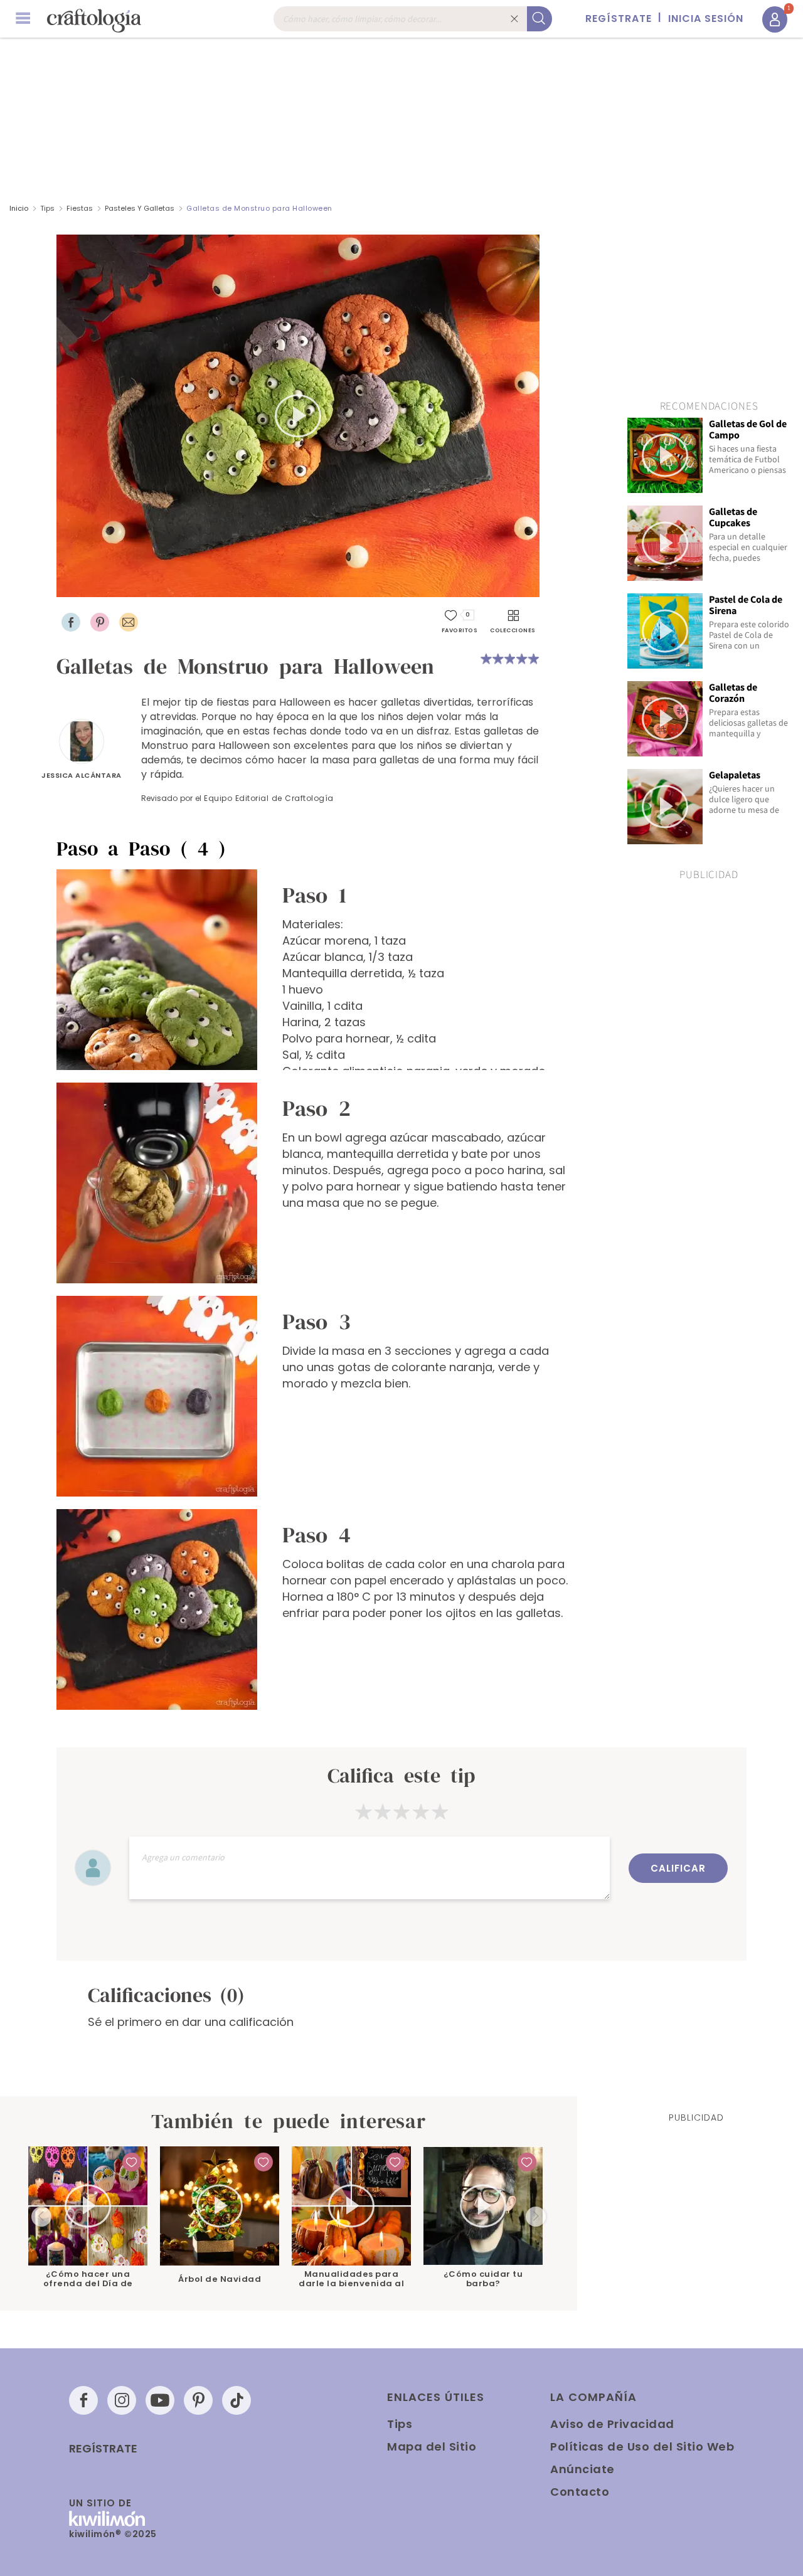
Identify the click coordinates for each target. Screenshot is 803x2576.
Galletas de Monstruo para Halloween (259, 208)
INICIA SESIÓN (706, 19)
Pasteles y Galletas (140, 208)
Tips (47, 208)
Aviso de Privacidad (612, 2424)
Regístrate (103, 2449)
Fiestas (80, 208)
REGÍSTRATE (619, 19)
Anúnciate (582, 2469)
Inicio (19, 208)
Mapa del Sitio (432, 2446)
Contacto (580, 2492)
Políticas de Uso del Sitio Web (642, 2446)
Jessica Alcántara (82, 775)
